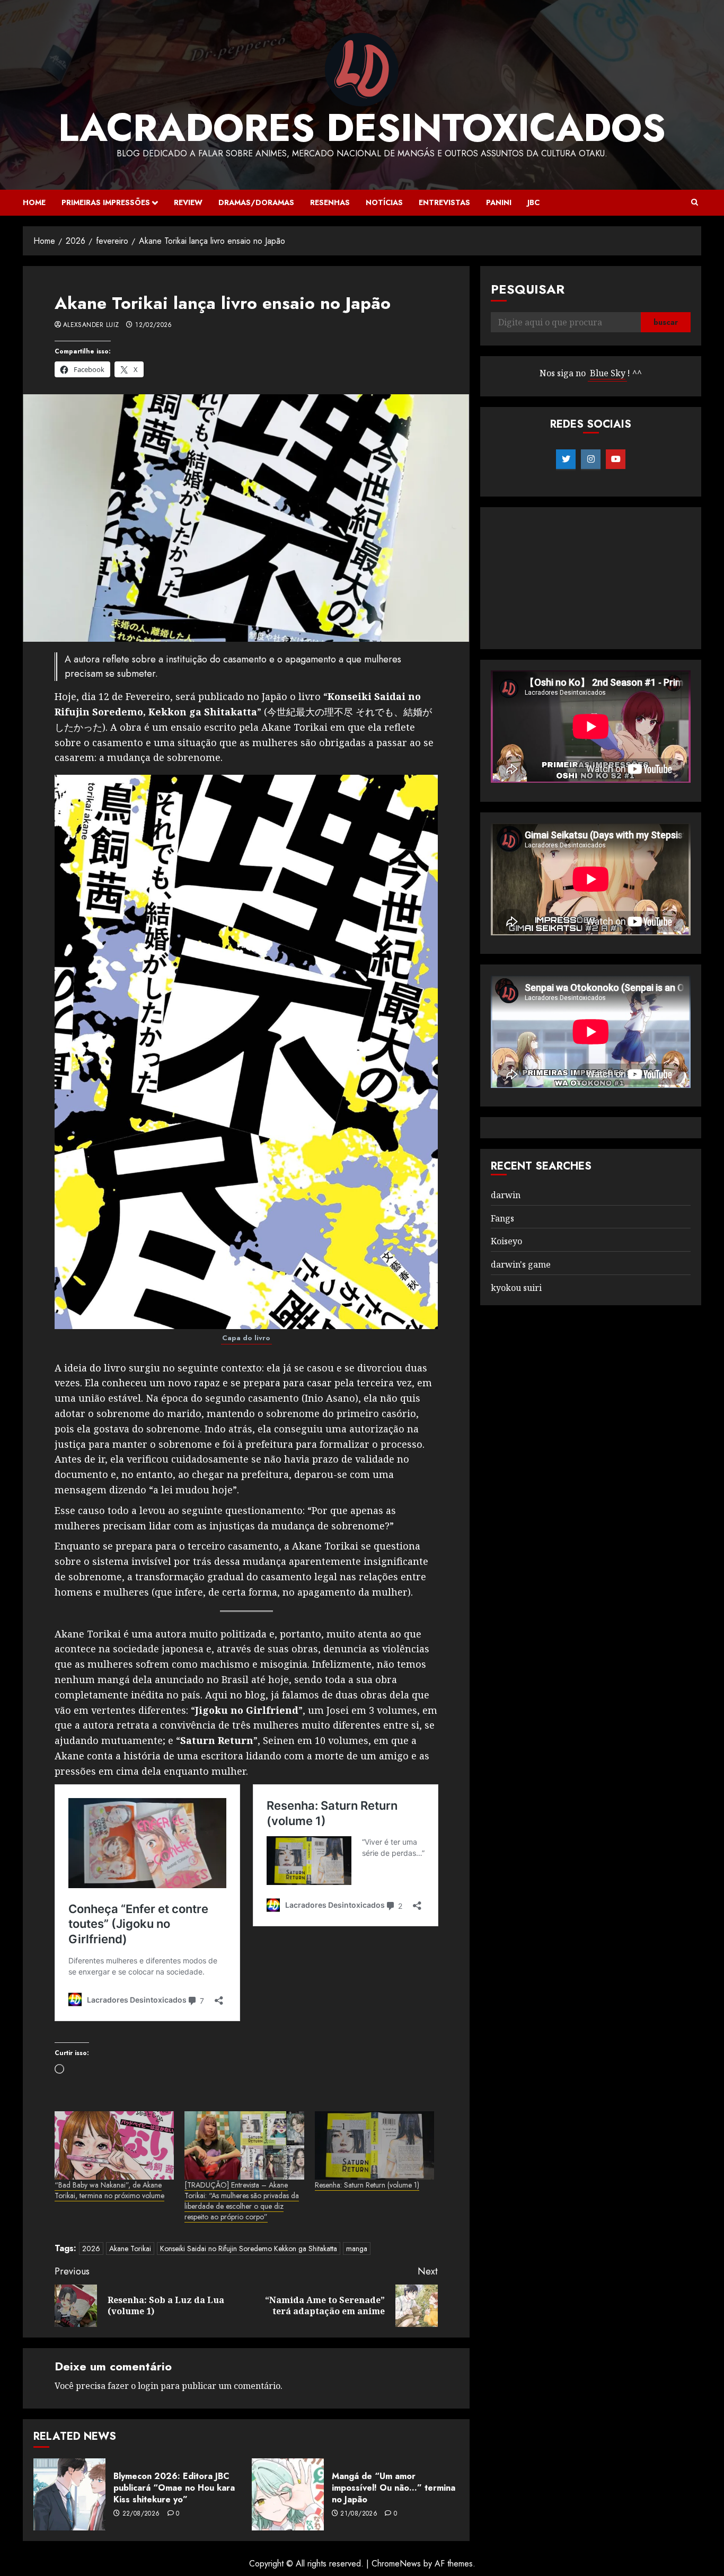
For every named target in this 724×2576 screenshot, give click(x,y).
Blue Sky (608, 374)
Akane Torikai (130, 2249)
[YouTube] (616, 459)
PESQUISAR (528, 289)
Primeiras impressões (106, 202)
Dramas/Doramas (256, 202)
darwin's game (521, 1264)
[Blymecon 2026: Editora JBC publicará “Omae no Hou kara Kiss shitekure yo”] (69, 2494)
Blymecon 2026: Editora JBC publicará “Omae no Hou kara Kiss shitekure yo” (174, 2488)
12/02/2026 (154, 325)
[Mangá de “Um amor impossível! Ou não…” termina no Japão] (288, 2494)
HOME (34, 202)
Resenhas (330, 202)
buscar (666, 323)
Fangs (502, 1218)
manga (357, 2249)
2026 (91, 2249)
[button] (695, 202)
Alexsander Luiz (91, 325)
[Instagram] (591, 459)
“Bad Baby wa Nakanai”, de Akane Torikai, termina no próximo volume (109, 2190)
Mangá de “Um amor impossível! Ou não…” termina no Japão (394, 2488)
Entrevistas (444, 202)
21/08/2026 (359, 2514)
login (148, 2386)
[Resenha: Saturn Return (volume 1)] (374, 2145)
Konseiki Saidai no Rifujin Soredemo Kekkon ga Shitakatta (249, 2249)
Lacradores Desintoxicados (362, 128)
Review (188, 202)
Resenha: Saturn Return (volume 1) (367, 2185)
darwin (506, 1195)
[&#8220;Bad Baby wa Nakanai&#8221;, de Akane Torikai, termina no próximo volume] (114, 2145)
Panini (499, 202)
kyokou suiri (516, 1288)
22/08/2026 (141, 2514)
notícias (384, 202)
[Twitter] (566, 459)
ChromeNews (396, 2564)
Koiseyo (506, 1242)
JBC (533, 202)
